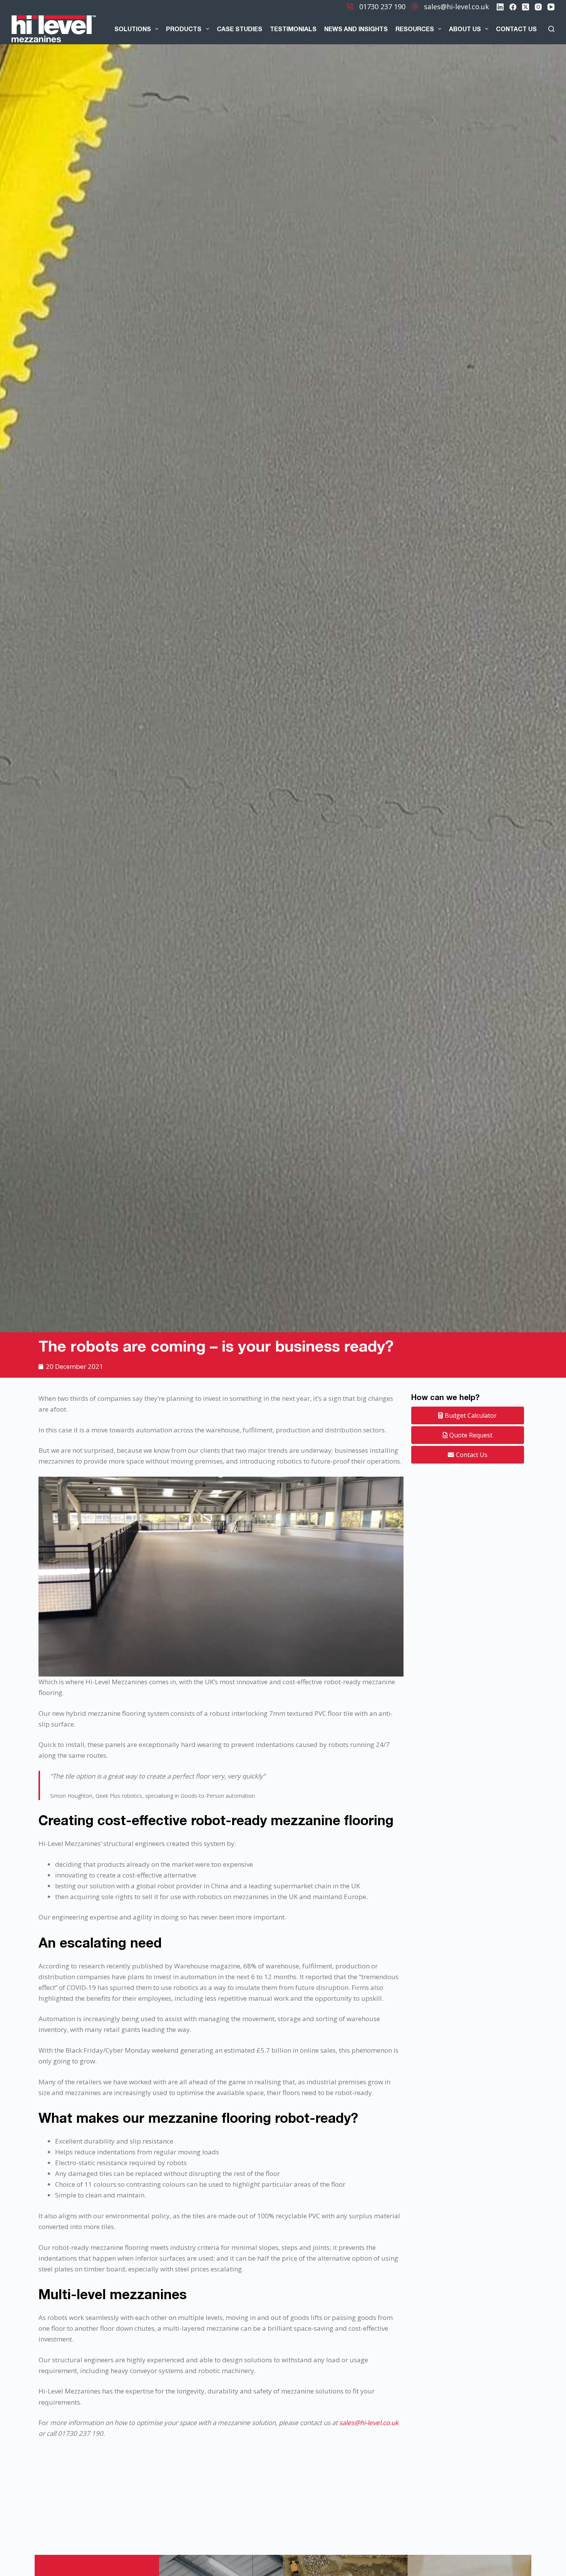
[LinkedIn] (500, 7)
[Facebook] (513, 7)
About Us (465, 29)
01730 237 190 (382, 7)
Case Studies (239, 29)
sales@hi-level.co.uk (456, 7)
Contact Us (516, 29)
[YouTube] (551, 7)
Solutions (133, 29)
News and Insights (356, 29)
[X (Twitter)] (526, 7)
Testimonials (293, 29)
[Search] (551, 29)
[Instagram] (538, 7)
